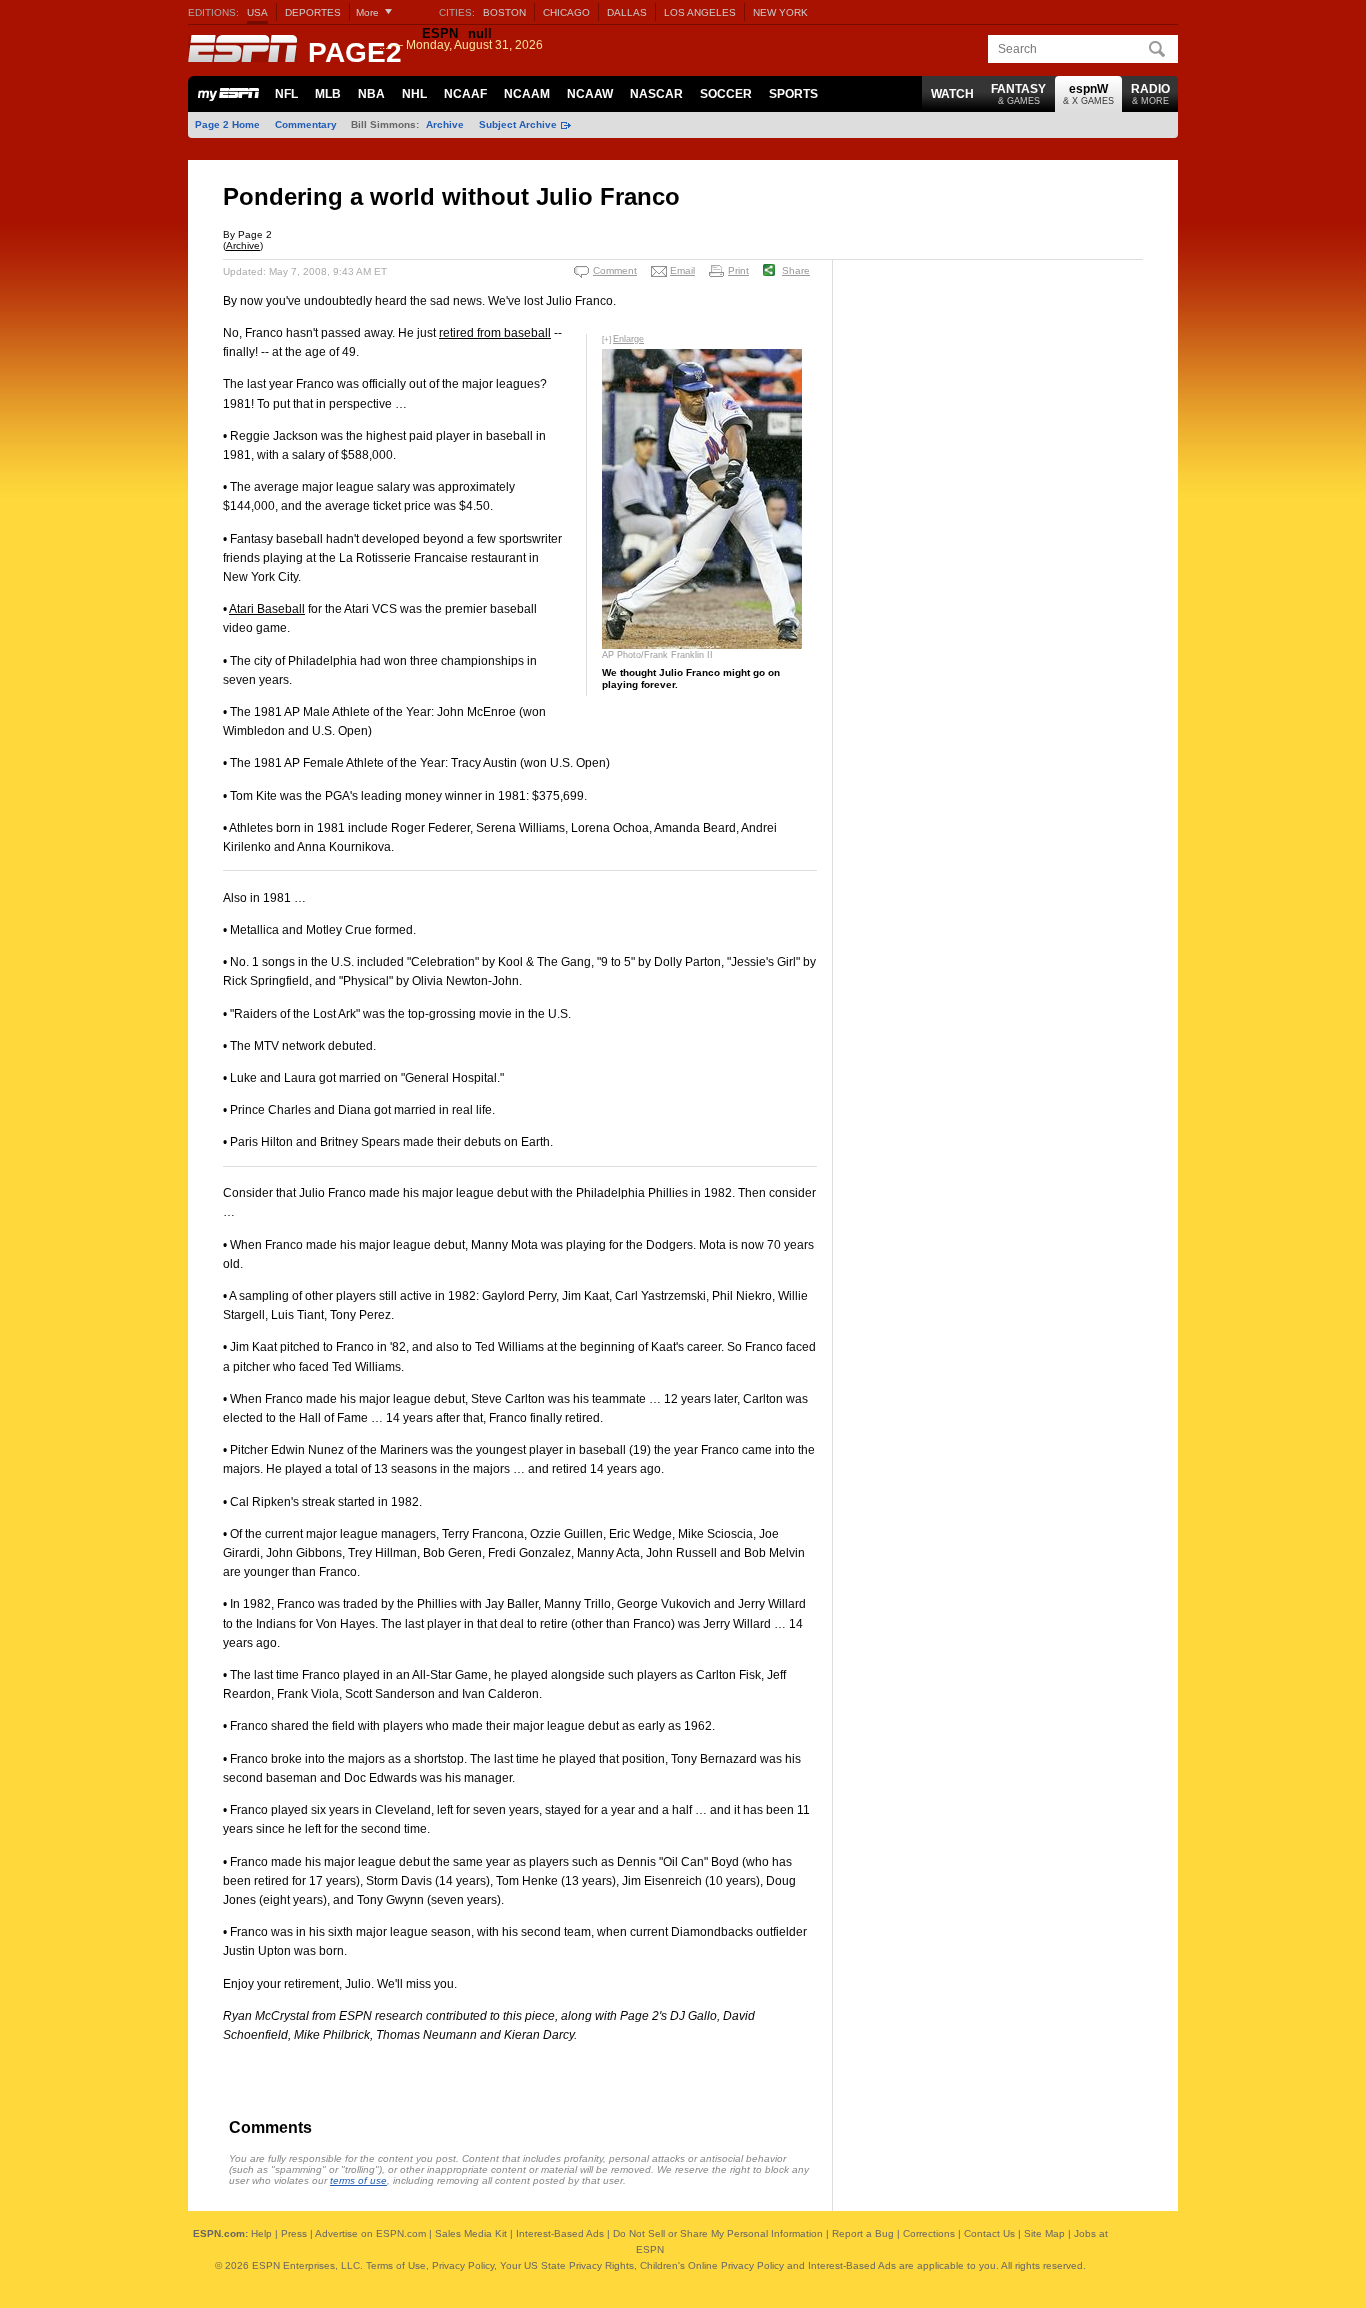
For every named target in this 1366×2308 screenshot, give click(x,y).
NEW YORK (780, 12)
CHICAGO (566, 12)
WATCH (952, 94)
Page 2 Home (227, 124)
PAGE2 (355, 52)
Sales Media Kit (471, 2233)
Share (796, 270)
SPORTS (793, 94)
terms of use (358, 2180)
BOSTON (504, 12)
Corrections (929, 2233)
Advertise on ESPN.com (370, 2233)
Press (294, 2233)
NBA (371, 94)
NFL (286, 94)
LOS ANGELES (700, 12)
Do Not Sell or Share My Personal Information (718, 2233)
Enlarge (628, 339)
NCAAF (465, 94)
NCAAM (527, 94)
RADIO (1150, 94)
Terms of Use (396, 2265)
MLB (328, 94)
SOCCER (726, 94)
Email (682, 270)
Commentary (306, 124)
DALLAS (627, 12)
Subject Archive (518, 124)
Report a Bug (863, 2233)
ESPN (243, 48)
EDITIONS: (213, 12)
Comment (615, 270)
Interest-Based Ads (560, 2233)
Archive (445, 124)
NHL (414, 94)
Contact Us (989, 2233)
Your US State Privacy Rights (567, 2265)
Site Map (1044, 2233)
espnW (1088, 94)
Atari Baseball (267, 609)
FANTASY (1018, 94)
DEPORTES (313, 12)
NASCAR (656, 94)
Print (738, 270)
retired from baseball (495, 333)
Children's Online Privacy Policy (712, 2265)
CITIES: (457, 12)
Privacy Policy (463, 2265)
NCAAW (590, 94)
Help (261, 2233)
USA (257, 12)
